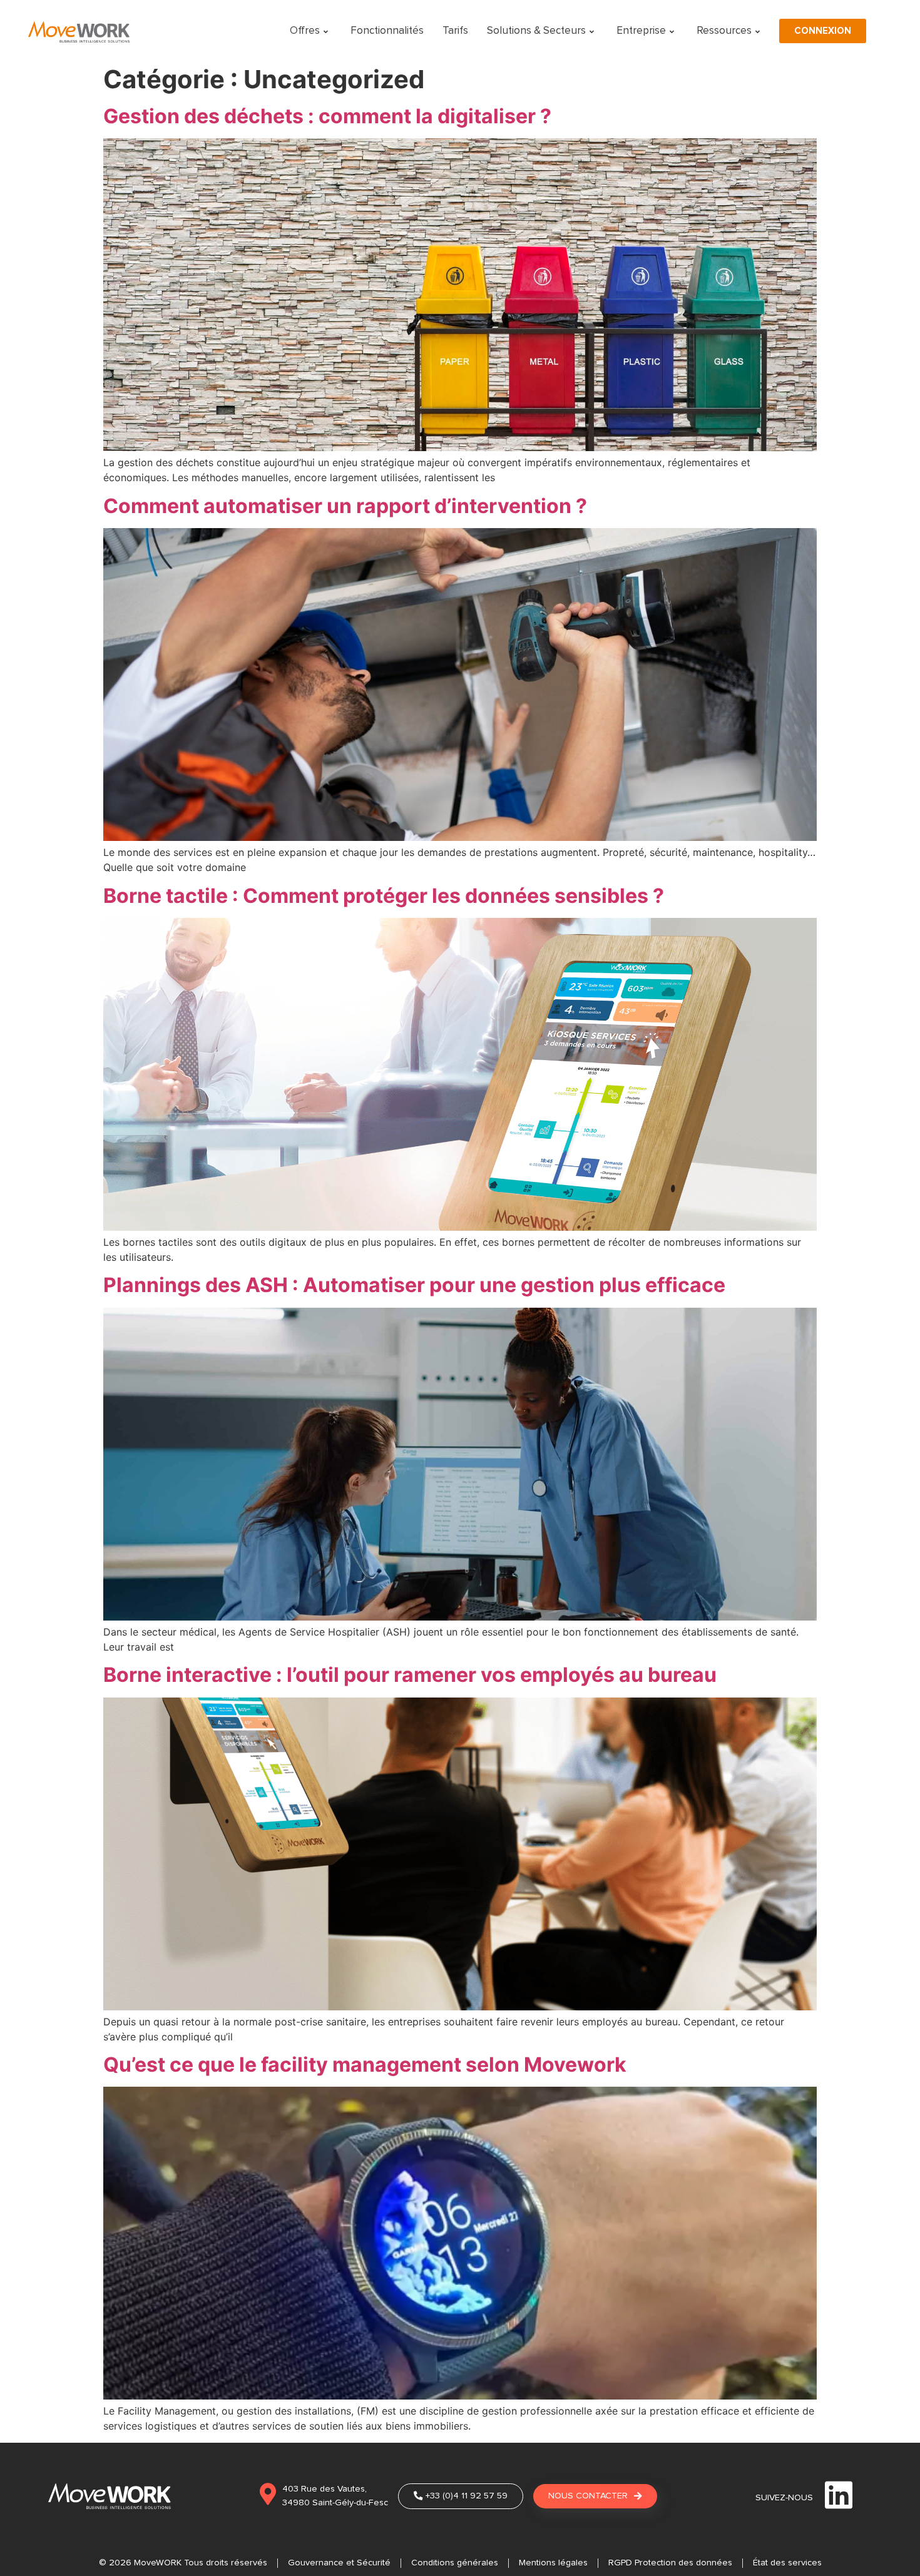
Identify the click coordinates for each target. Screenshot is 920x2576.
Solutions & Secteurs (536, 31)
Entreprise (641, 31)
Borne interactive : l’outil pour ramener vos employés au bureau (410, 1675)
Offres (305, 31)
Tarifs (455, 31)
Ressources (724, 31)
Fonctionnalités (387, 31)
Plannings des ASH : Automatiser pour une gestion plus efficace (414, 1285)
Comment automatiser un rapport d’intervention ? (345, 506)
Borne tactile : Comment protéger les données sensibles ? (384, 896)
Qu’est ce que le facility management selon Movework (365, 2064)
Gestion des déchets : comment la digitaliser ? (327, 116)
